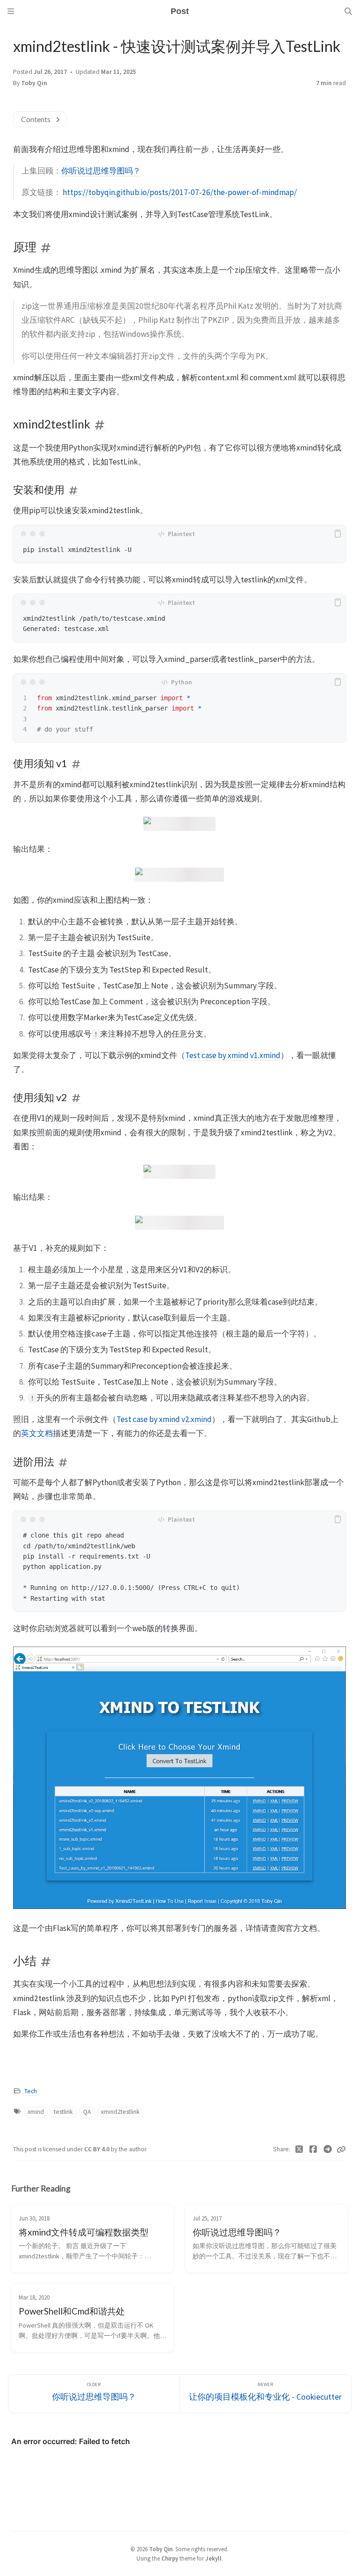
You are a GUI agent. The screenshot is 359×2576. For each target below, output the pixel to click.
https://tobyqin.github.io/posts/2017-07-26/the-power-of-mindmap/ (180, 192)
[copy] (337, 534)
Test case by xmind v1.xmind (233, 1055)
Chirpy (170, 2558)
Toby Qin (34, 83)
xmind (36, 2112)
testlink (63, 2112)
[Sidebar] (11, 11)
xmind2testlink (120, 2112)
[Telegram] (328, 2149)
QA (87, 2112)
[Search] (348, 11)
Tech (31, 2091)
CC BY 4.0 (97, 2149)
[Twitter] (299, 2149)
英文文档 (37, 1433)
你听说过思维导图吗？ (101, 171)
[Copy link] (341, 2149)
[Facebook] (313, 2149)
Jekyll (213, 2558)
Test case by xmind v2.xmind (164, 1419)
